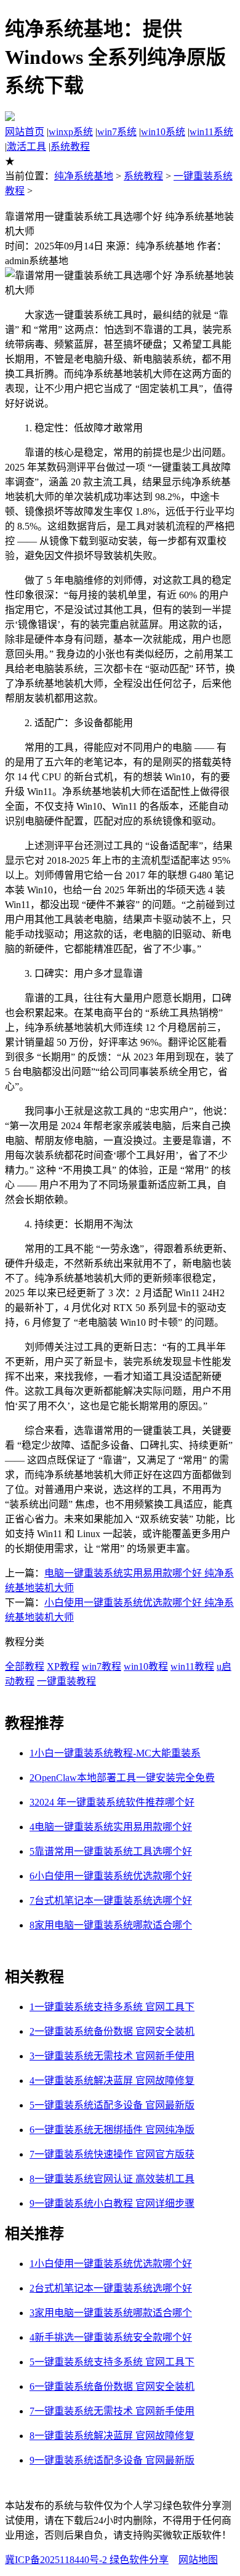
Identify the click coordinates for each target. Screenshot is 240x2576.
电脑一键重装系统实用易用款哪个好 (111, 1827)
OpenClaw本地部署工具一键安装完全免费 (122, 1778)
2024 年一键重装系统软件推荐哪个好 (112, 1802)
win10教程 (146, 1666)
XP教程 (63, 1666)
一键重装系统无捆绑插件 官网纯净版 (112, 2130)
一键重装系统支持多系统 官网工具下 (112, 2007)
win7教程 (102, 1666)
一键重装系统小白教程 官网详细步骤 (112, 2203)
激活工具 (26, 147)
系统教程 (70, 147)
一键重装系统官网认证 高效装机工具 (112, 2179)
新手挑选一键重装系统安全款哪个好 (111, 2337)
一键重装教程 (66, 1681)
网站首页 (25, 132)
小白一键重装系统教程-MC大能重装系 (115, 1753)
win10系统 (163, 132)
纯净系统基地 (84, 176)
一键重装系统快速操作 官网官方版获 (112, 2154)
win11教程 (192, 1666)
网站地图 (198, 2560)
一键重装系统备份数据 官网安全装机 (112, 2031)
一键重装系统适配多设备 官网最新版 (112, 2105)
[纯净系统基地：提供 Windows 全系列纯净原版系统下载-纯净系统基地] (10, 118)
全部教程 (25, 1666)
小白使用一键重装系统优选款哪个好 (111, 1876)
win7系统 (117, 132)
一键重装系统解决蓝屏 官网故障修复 (112, 2081)
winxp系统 (71, 132)
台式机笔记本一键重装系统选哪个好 (111, 1901)
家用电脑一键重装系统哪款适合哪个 (111, 1925)
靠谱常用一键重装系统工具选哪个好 (111, 1851)
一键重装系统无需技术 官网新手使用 (112, 2056)
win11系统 (211, 132)
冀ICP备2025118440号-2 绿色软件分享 (87, 2560)
